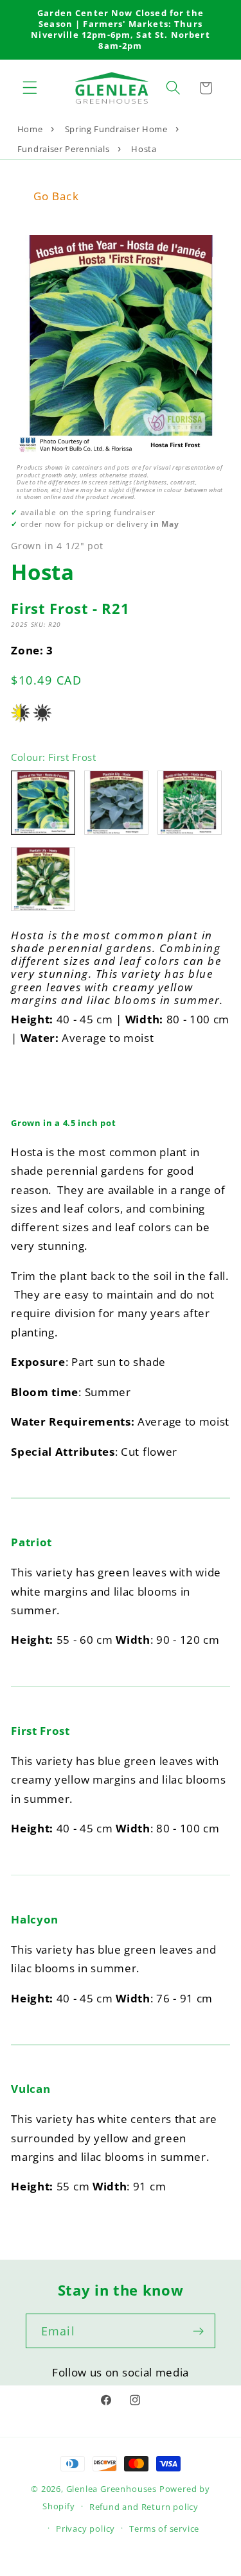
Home (30, 129)
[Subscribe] (198, 2331)
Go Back (56, 196)
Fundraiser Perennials (64, 149)
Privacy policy (85, 2529)
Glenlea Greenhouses (112, 2489)
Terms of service (164, 2529)
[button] (30, 88)
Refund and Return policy (144, 2507)
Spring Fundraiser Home (116, 129)
